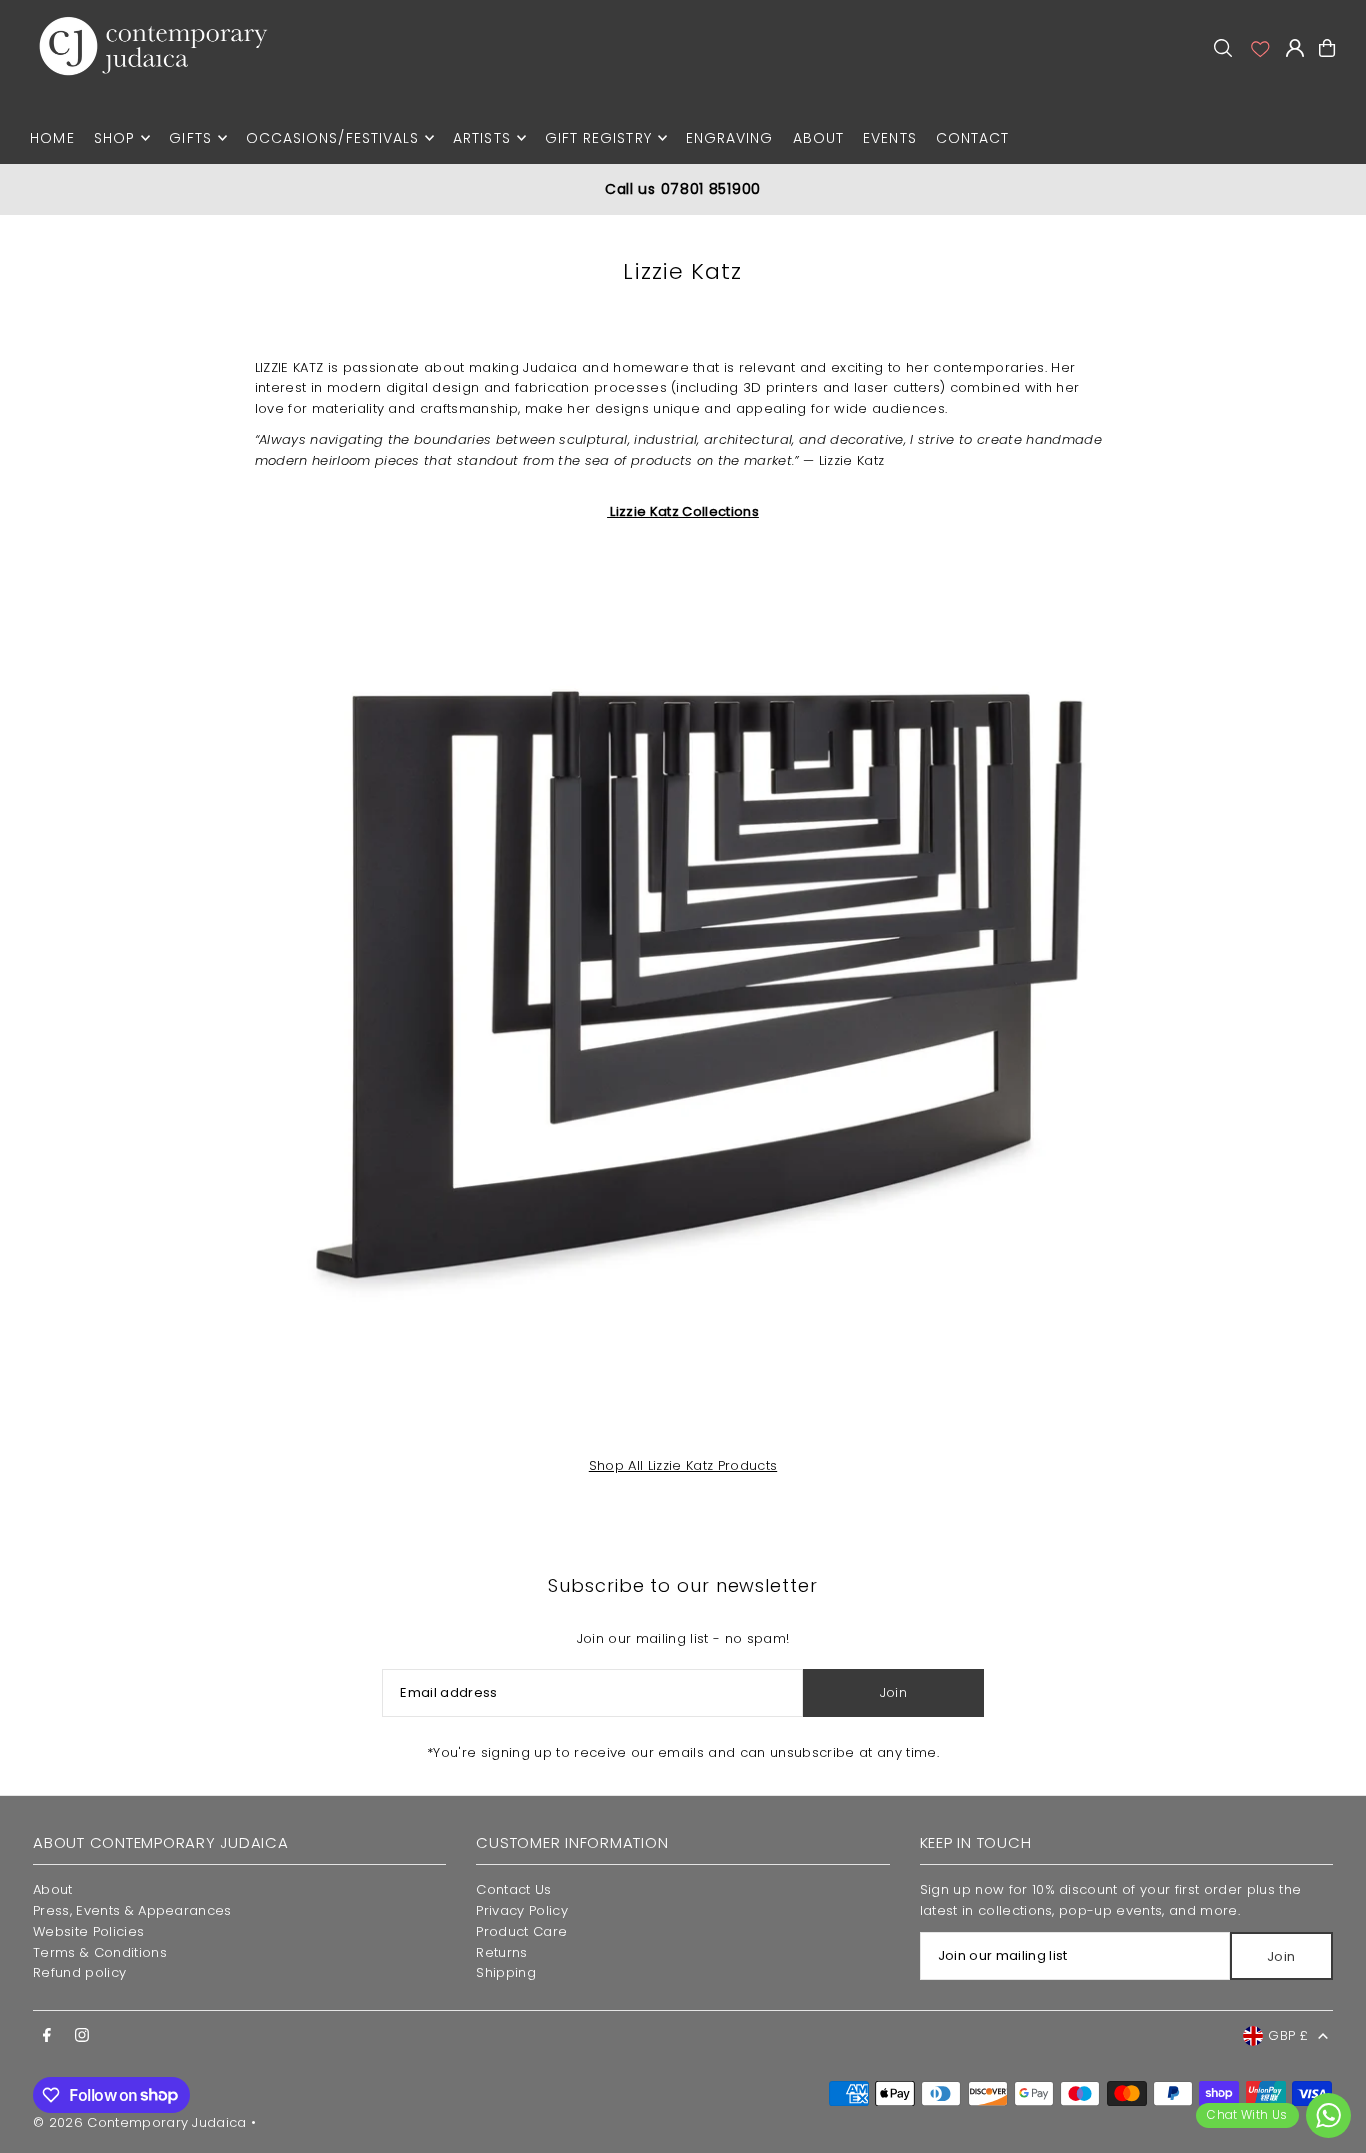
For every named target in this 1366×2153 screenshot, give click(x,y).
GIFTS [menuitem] (190, 138)
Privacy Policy (522, 1910)
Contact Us (513, 1889)
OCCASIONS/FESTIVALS (332, 138)
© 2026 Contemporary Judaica (140, 2122)
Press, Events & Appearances (132, 1910)
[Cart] (1327, 48)
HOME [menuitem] (52, 138)
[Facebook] (47, 2036)
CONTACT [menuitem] (972, 138)
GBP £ (1288, 2035)
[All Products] (683, 999)
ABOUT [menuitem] (818, 138)
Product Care (521, 1931)
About (53, 1889)
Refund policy (79, 1972)
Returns (501, 1952)
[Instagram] (82, 2036)
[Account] (1259, 48)
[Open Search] (1223, 48)
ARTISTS (481, 138)
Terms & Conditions (100, 1952)
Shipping (506, 1972)
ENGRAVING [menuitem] (729, 138)
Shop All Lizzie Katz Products (683, 1465)
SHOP (114, 138)
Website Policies (88, 1931)
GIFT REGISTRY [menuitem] (598, 138)
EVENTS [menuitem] (889, 138)
